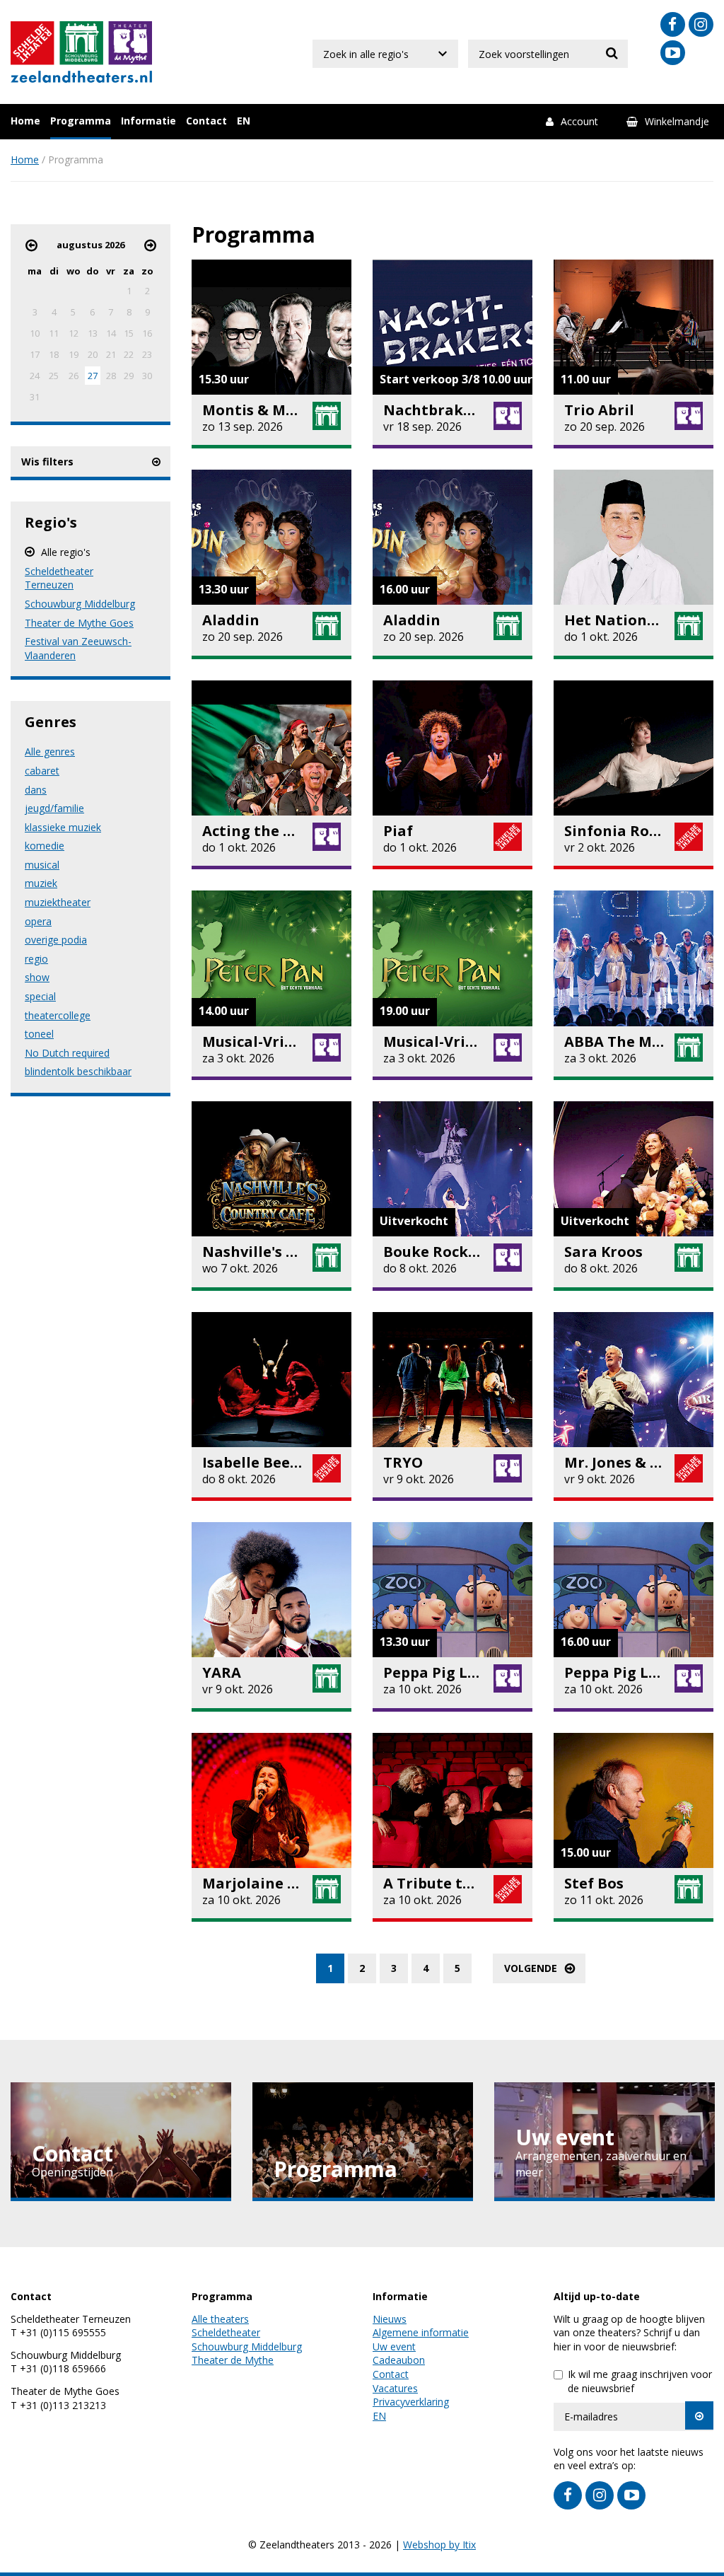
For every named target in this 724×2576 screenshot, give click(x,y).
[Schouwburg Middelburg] (82, 44)
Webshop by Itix (439, 2545)
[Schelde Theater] (34, 44)
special (40, 996)
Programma (81, 121)
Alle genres (50, 752)
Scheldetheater (226, 2332)
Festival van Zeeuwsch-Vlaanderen (78, 648)
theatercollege (58, 1015)
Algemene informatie (421, 2332)
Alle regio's (66, 552)
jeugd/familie (54, 808)
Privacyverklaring (411, 2402)
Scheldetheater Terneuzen (59, 578)
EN (244, 121)
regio (36, 959)
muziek (41, 883)
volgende (531, 1968)
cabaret (42, 771)
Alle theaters (220, 2319)
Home (25, 121)
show (37, 977)
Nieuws (390, 2319)
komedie (45, 846)
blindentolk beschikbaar (78, 1071)
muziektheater (58, 902)
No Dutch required (67, 1053)
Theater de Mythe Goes (79, 623)
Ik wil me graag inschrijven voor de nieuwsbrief (640, 2381)
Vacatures (395, 2388)
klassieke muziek (63, 827)
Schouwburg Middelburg (80, 604)
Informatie (148, 121)
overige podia (56, 940)
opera (38, 921)
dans (36, 790)
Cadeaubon (399, 2360)
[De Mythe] (128, 44)
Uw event (394, 2346)
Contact (206, 121)
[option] (121, 2142)
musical (42, 865)
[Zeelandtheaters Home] (81, 75)
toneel (39, 1034)
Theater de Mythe (233, 2360)
